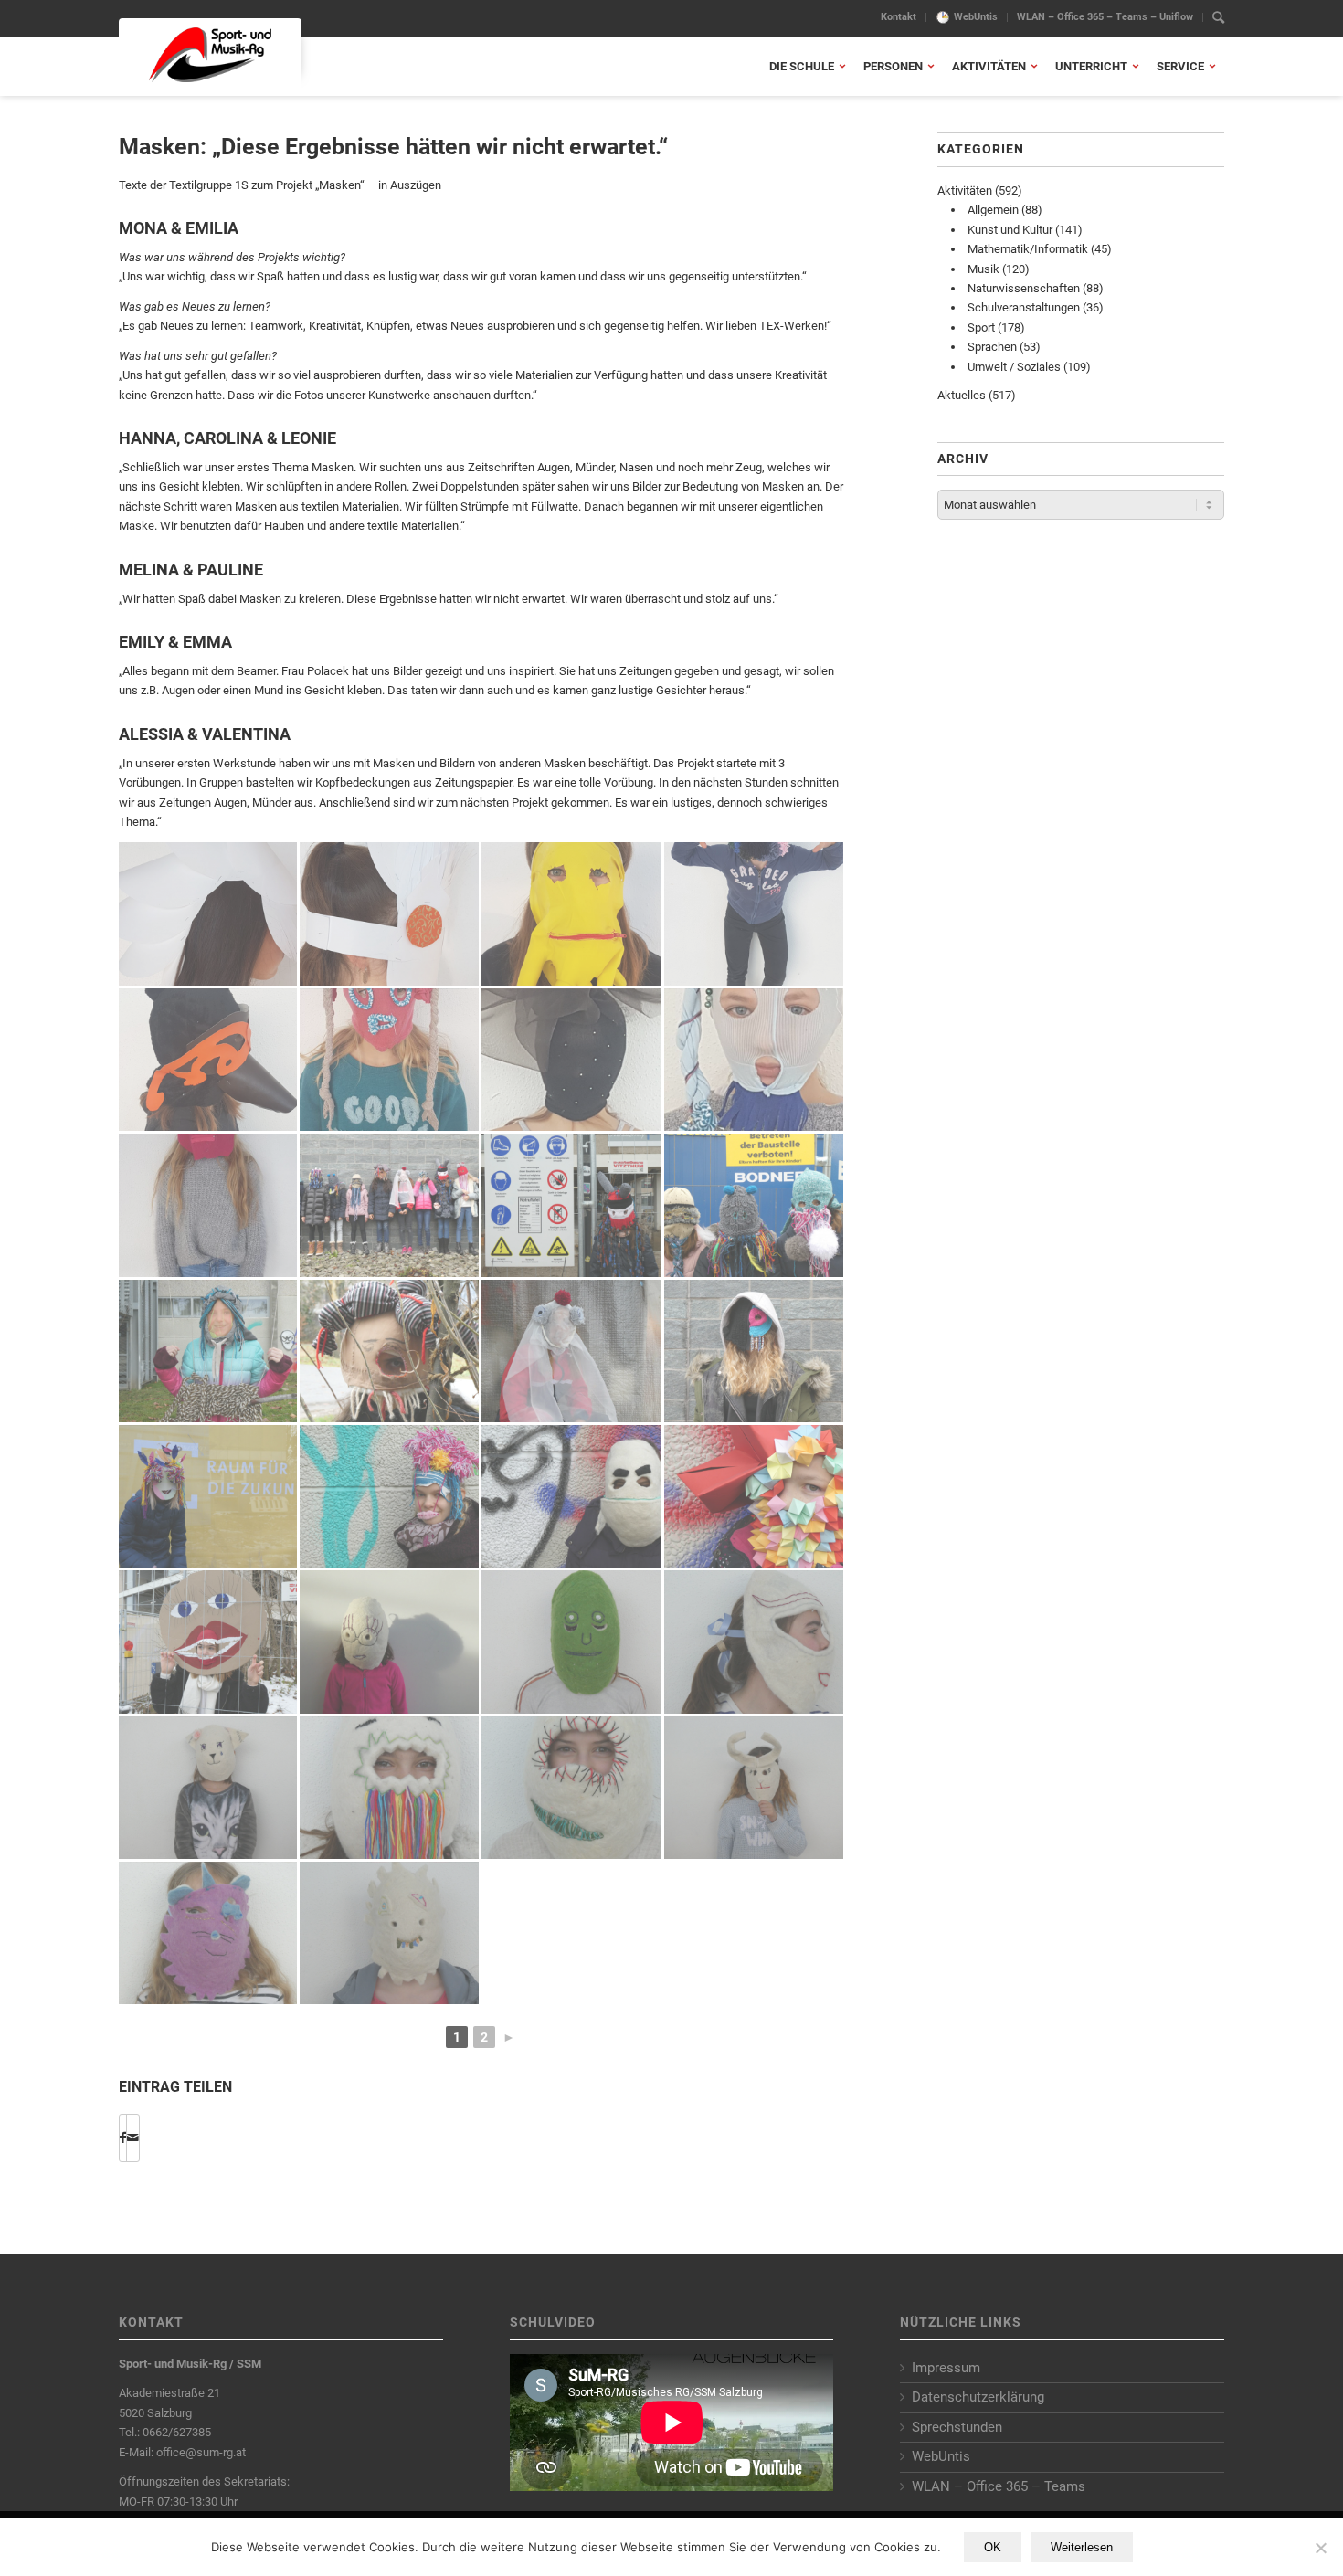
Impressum (946, 2368)
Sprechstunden (957, 2427)
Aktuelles (962, 395)
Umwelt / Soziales (1014, 367)
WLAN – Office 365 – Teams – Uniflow (1105, 17)
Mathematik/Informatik (1028, 249)
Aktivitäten (965, 190)
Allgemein (993, 210)
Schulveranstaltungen (1024, 307)
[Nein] (1320, 2548)
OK (993, 2547)
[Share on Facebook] (123, 2138)
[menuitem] (899, 17)
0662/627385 (177, 2432)
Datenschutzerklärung (978, 2397)
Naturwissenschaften (1024, 288)
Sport (981, 327)
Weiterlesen (1082, 2547)
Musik (983, 269)
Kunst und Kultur (1010, 230)
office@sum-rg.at (201, 2452)
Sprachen (992, 347)
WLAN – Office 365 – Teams (999, 2486)
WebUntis (976, 17)
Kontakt (899, 17)
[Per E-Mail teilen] (133, 2138)
